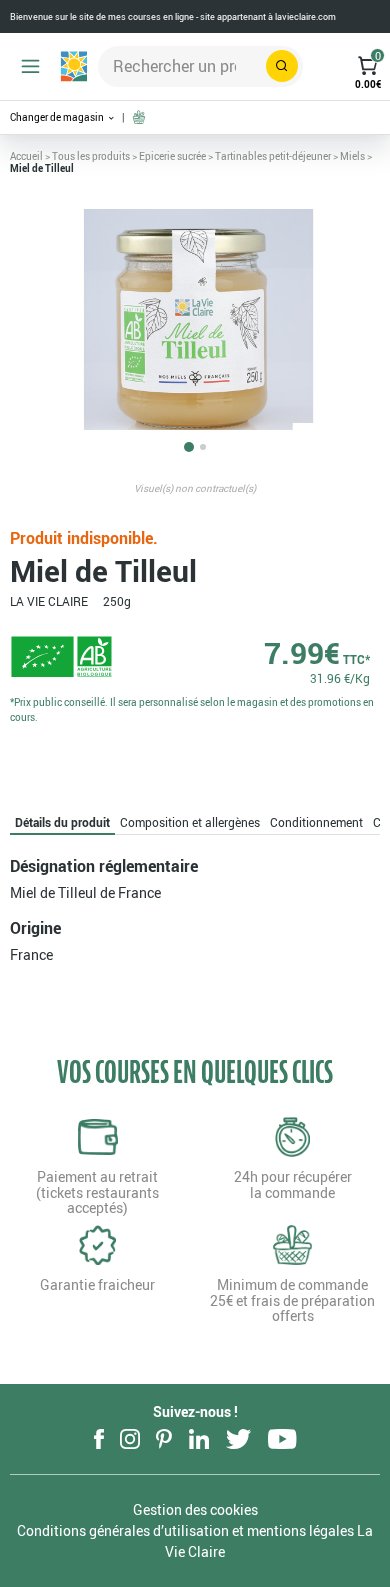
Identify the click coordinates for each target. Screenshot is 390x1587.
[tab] (62, 822)
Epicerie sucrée (172, 156)
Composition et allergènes (190, 822)
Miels (352, 156)
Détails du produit (62, 822)
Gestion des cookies (195, 1509)
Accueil (26, 156)
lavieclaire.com (305, 16)
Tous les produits (91, 156)
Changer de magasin (58, 117)
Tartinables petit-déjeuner (273, 156)
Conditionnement (316, 822)
